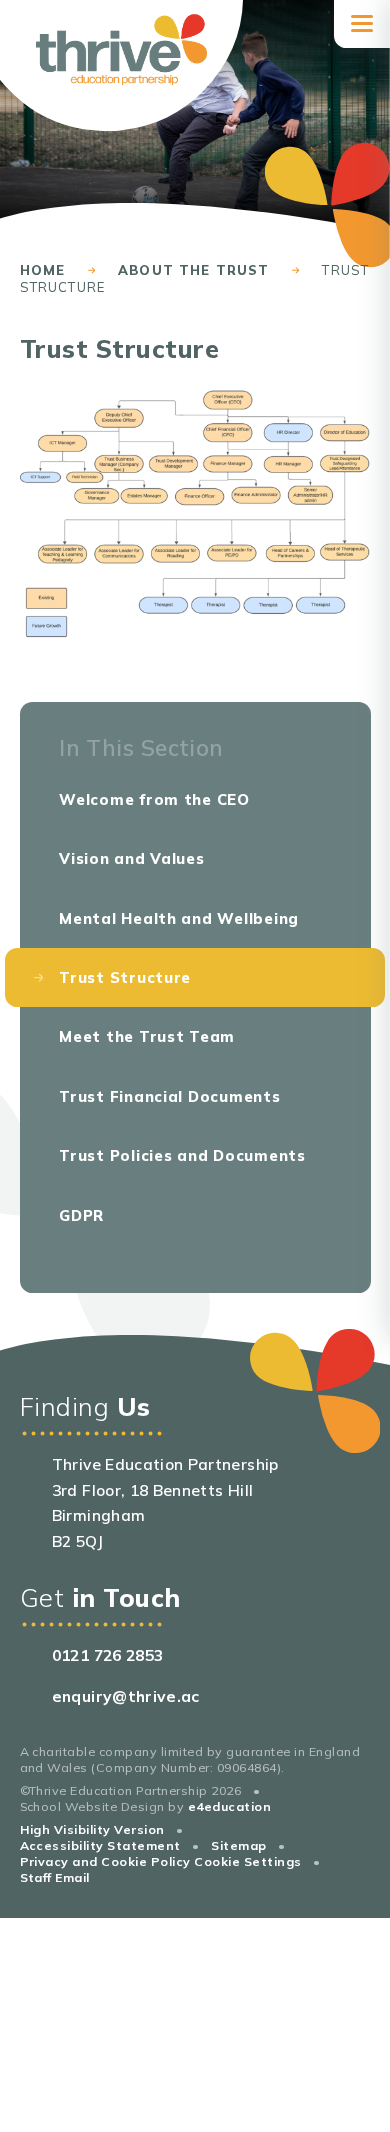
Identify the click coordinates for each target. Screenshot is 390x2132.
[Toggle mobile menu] (362, 24)
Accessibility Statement (100, 1845)
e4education (229, 1806)
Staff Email (55, 1877)
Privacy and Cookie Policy (105, 1861)
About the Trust (194, 270)
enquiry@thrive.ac (126, 1696)
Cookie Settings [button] (247, 1861)
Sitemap (238, 1845)
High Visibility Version (92, 1829)
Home (43, 270)
